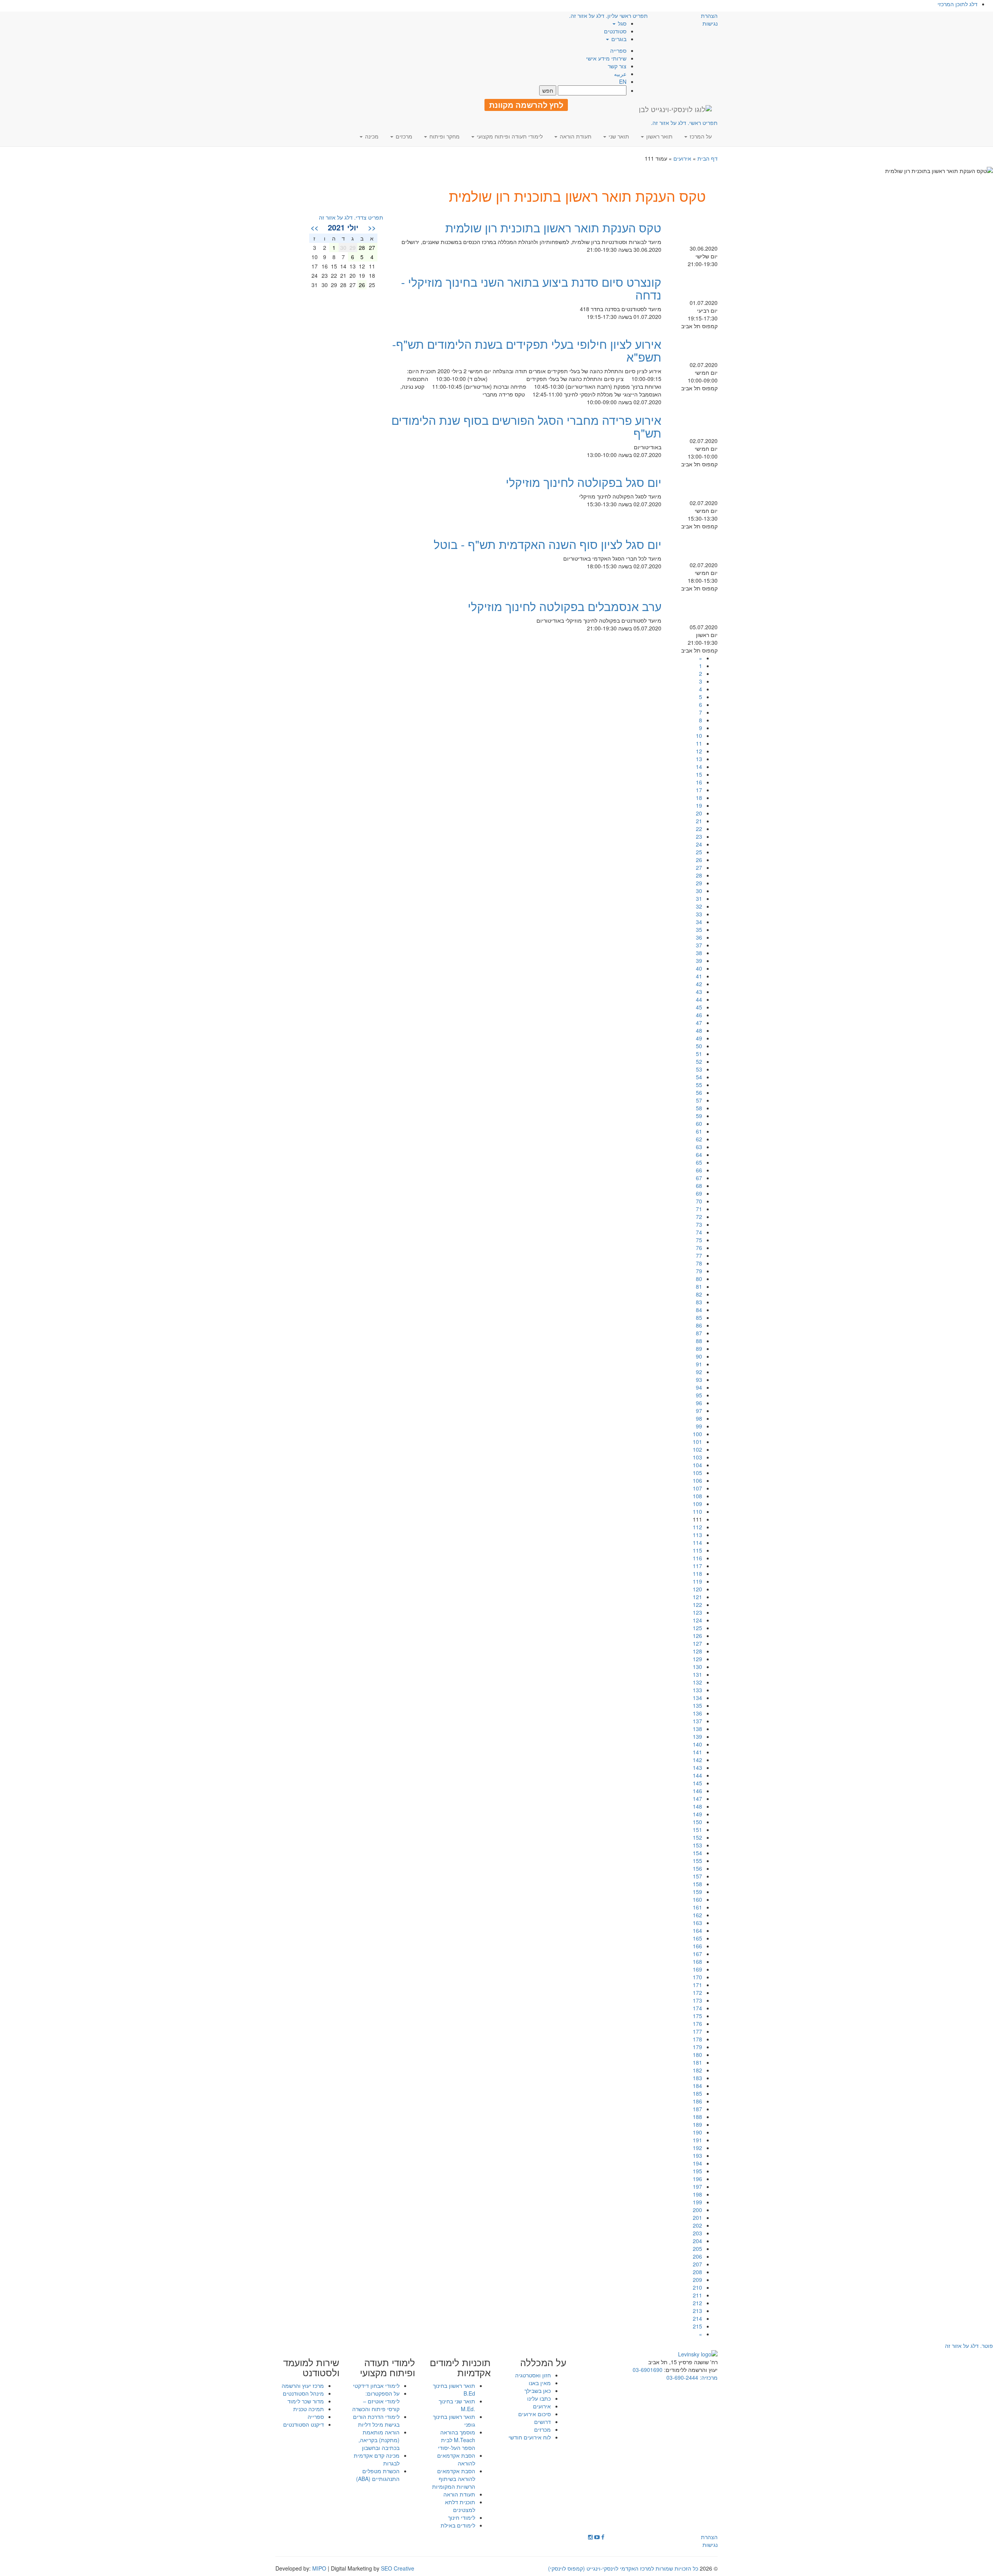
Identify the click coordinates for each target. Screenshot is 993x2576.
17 (699, 790)
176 (697, 2024)
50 (699, 1046)
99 (699, 1426)
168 (697, 1961)
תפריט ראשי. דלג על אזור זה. (684, 123)
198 (697, 2194)
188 (697, 2117)
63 (699, 1147)
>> (315, 227)
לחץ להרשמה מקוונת (526, 105)
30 (699, 891)
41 (699, 976)
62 (699, 1139)
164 (697, 1930)
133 (697, 1690)
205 (697, 2249)
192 (697, 2148)
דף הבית (708, 158)
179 (697, 2047)
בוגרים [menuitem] (618, 39)
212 (697, 2303)
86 (699, 1325)
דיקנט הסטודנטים (304, 2424)
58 (699, 1108)
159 (697, 1892)
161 (697, 1907)
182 (697, 2070)
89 (699, 1349)
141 (697, 1752)
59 (699, 1116)
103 (697, 1457)
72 (699, 1217)
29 (699, 883)
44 (699, 999)
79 (699, 1271)
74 (699, 1232)
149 (697, 1814)
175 (697, 2016)
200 (697, 2210)
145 (697, 1783)
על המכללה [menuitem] (543, 2362)
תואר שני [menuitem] (618, 136)
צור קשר (617, 66)
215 (697, 2326)
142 (697, 1760)
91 (699, 1364)
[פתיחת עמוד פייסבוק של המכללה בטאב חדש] (603, 2537)
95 (699, 1395)
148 (697, 1806)
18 (699, 798)
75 (699, 1240)
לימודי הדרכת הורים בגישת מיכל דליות (376, 2420)
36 (699, 937)
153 (697, 1845)
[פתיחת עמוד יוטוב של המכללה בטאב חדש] (597, 2537)
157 (697, 1876)
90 (699, 1356)
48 (699, 1030)
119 (697, 1581)
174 (697, 2008)
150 (697, 1822)
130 (697, 1667)
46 (699, 1015)
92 (699, 1372)
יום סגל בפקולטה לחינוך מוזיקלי (584, 482)
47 (699, 1023)
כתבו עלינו (539, 2398)
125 (697, 1628)
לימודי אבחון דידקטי (376, 2386)
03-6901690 (648, 2370)
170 (697, 1977)
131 (697, 1674)
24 (699, 844)
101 (697, 1442)
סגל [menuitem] (621, 23)
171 (697, 1985)
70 (699, 1201)
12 (699, 751)
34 (699, 922)
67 (699, 1178)
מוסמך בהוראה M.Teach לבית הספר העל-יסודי (457, 2440)
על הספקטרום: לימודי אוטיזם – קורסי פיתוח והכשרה (376, 2401)
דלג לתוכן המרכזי (958, 4)
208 (697, 2272)
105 (697, 1473)
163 (697, 1923)
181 (697, 2062)
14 (699, 767)
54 (699, 1077)
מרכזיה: (708, 2377)
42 (699, 984)
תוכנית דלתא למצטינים (460, 2506)
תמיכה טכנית (309, 2409)
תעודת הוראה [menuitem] (575, 136)
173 (697, 2000)
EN (623, 81)
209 (697, 2280)
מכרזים (542, 2429)
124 (697, 1620)
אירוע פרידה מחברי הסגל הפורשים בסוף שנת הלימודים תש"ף (526, 426)
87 (699, 1333)
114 (697, 1542)
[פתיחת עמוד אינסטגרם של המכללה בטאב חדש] (590, 2537)
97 (699, 1411)
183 (697, 2078)
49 (699, 1038)
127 (697, 1643)
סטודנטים (615, 31)
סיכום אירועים (535, 2414)
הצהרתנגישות (709, 19)
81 (699, 1286)
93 (699, 1380)
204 (697, 2241)
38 (699, 953)
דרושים (542, 2422)
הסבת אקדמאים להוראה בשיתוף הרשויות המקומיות (454, 2479)
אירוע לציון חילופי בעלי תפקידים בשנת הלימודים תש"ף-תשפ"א (527, 350)
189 (697, 2124)
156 (697, 1868)
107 (697, 1488)
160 (697, 1899)
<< (372, 227)
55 (699, 1085)
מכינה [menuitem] (371, 136)
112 (697, 1527)
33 (699, 914)
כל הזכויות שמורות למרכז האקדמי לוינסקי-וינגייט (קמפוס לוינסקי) (623, 2568)
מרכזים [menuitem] (403, 136)
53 (699, 1069)
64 (699, 1155)
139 (697, 1736)
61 (699, 1131)
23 (699, 836)
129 (697, 1659)
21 (699, 821)
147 (697, 1799)
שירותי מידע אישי (606, 58)
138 (697, 1729)
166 (697, 1946)
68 (699, 1186)
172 (697, 1993)
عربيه (620, 74)
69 (699, 1193)
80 (699, 1279)
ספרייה (618, 50)
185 (697, 2093)
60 (699, 1124)
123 (697, 1612)
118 (697, 1574)
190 (697, 2132)
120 (697, 1589)
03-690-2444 (682, 2377)
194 (697, 2163)
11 (699, 743)
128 (697, 1651)
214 (697, 2318)
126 (697, 1636)
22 (699, 829)
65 (699, 1162)
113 (697, 1535)
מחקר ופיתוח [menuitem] (444, 136)
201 (697, 2218)
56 (699, 1092)
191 (697, 2140)
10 (699, 736)
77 (699, 1255)
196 (697, 2179)
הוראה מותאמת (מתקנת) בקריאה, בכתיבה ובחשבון (379, 2440)
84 (699, 1310)
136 (697, 1713)
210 (697, 2287)
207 (697, 2264)
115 (697, 1550)
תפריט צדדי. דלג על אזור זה (351, 217)
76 (699, 1248)
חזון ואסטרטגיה (533, 2375)
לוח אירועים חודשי (530, 2437)
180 (697, 2055)
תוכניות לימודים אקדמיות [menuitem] (460, 2367)
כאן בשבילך (538, 2391)
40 (699, 968)
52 (699, 1061)
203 (697, 2233)
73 (699, 1224)
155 (697, 1861)
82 (699, 1294)
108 (697, 1496)
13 (699, 759)
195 (697, 2171)
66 (699, 1170)
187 (697, 2109)
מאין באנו (540, 2383)
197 (697, 2186)
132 (697, 1682)
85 (699, 1317)
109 (697, 1504)
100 (697, 1434)
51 (699, 1054)
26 (699, 860)
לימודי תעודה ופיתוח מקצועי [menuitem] (509, 136)
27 (699, 867)
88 (699, 1341)
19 (699, 805)
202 (697, 2225)
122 (697, 1605)
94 (699, 1387)
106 (697, 1480)
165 (697, 1938)
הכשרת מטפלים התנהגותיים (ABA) (378, 2475)
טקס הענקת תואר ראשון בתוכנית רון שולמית (553, 228)
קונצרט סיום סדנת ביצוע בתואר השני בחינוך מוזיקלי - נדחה (531, 288)
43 (699, 992)
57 (699, 1100)
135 (697, 1705)
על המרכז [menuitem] (700, 136)
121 (697, 1597)
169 (697, 1969)
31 (699, 898)
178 (697, 2039)
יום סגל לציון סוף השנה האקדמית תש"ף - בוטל (548, 544)
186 (697, 2101)
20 (699, 813)
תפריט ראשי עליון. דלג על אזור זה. (608, 16)
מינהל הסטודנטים (303, 2393)
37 (699, 945)
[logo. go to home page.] (675, 109)
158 (697, 1884)
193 (697, 2155)
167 (697, 1954)
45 (699, 1007)
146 (697, 1791)
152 (697, 1837)
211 (697, 2295)
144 (697, 1775)
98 (699, 1418)
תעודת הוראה (459, 2494)
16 (699, 782)
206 (697, 2256)
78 (699, 1263)
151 (697, 1830)
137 (697, 1721)
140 (697, 1744)
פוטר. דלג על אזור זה (969, 2346)
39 (699, 961)
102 (697, 1449)
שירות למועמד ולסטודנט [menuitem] (311, 2367)
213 (697, 2311)
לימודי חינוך (462, 2517)
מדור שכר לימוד (306, 2401)
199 (697, 2202)
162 (697, 1915)
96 (699, 1403)
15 (699, 774)
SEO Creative (398, 2568)
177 (697, 2031)
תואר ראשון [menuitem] (659, 136)
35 (699, 930)
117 (697, 1566)
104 (697, 1465)
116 (697, 1558)
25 (699, 852)
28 (699, 875)
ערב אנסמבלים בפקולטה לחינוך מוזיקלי (565, 606)
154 (697, 1853)
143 (697, 1768)
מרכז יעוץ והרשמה (303, 2386)
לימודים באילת (458, 2525)
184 (697, 2086)
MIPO (319, 2568)
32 (699, 906)
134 (697, 1698)
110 (697, 1511)
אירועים (682, 158)
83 (699, 1302)
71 (699, 1209)
